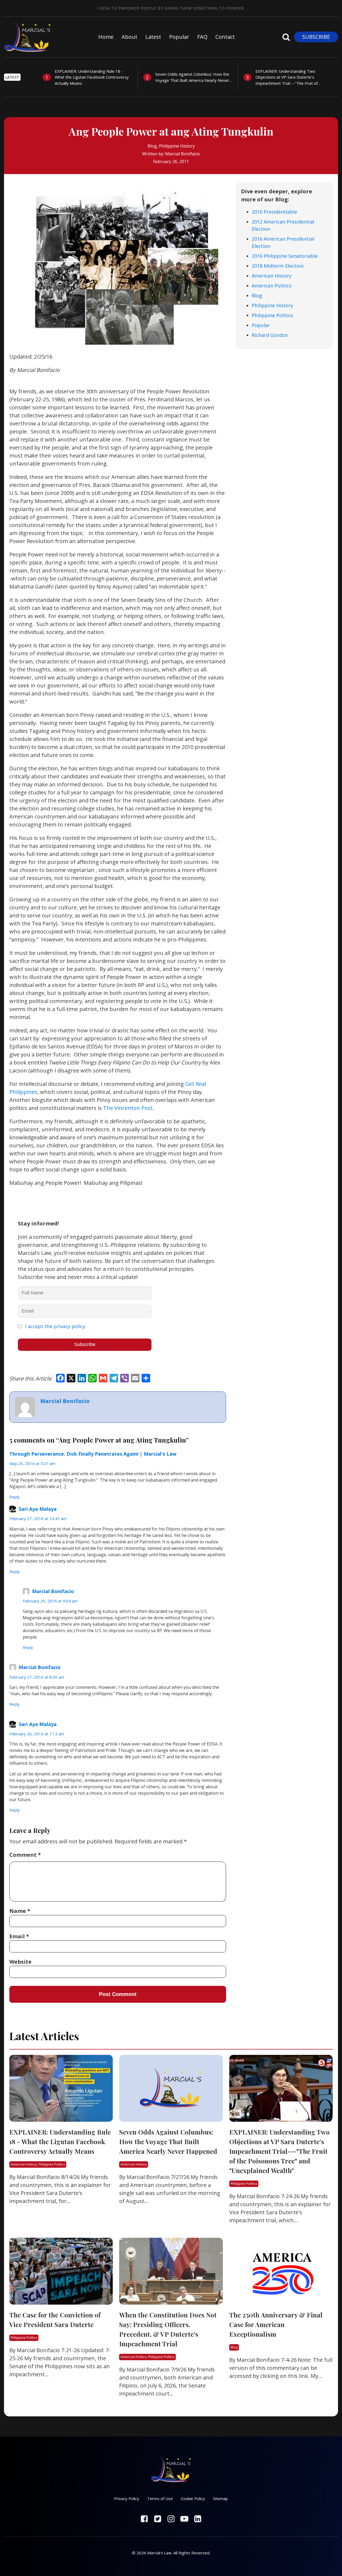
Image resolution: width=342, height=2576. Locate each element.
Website (20, 1962)
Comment (25, 1855)
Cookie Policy (193, 2498)
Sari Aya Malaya (38, 1509)
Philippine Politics (272, 315)
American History (272, 276)
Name (20, 1911)
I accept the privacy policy (55, 1326)
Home (106, 37)
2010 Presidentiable (274, 212)
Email (19, 1936)
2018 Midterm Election (278, 266)
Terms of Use (160, 2498)
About (129, 37)
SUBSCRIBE (316, 37)
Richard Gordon (270, 335)
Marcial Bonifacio (182, 154)
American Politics (272, 286)
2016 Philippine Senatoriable (285, 256)
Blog (152, 146)
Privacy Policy (127, 2498)
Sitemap (220, 2498)
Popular (179, 37)
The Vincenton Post (128, 1108)
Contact (225, 37)
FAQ (202, 37)
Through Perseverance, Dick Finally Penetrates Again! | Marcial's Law (93, 1454)
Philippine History (177, 146)
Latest (153, 37)
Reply (15, 1497)
